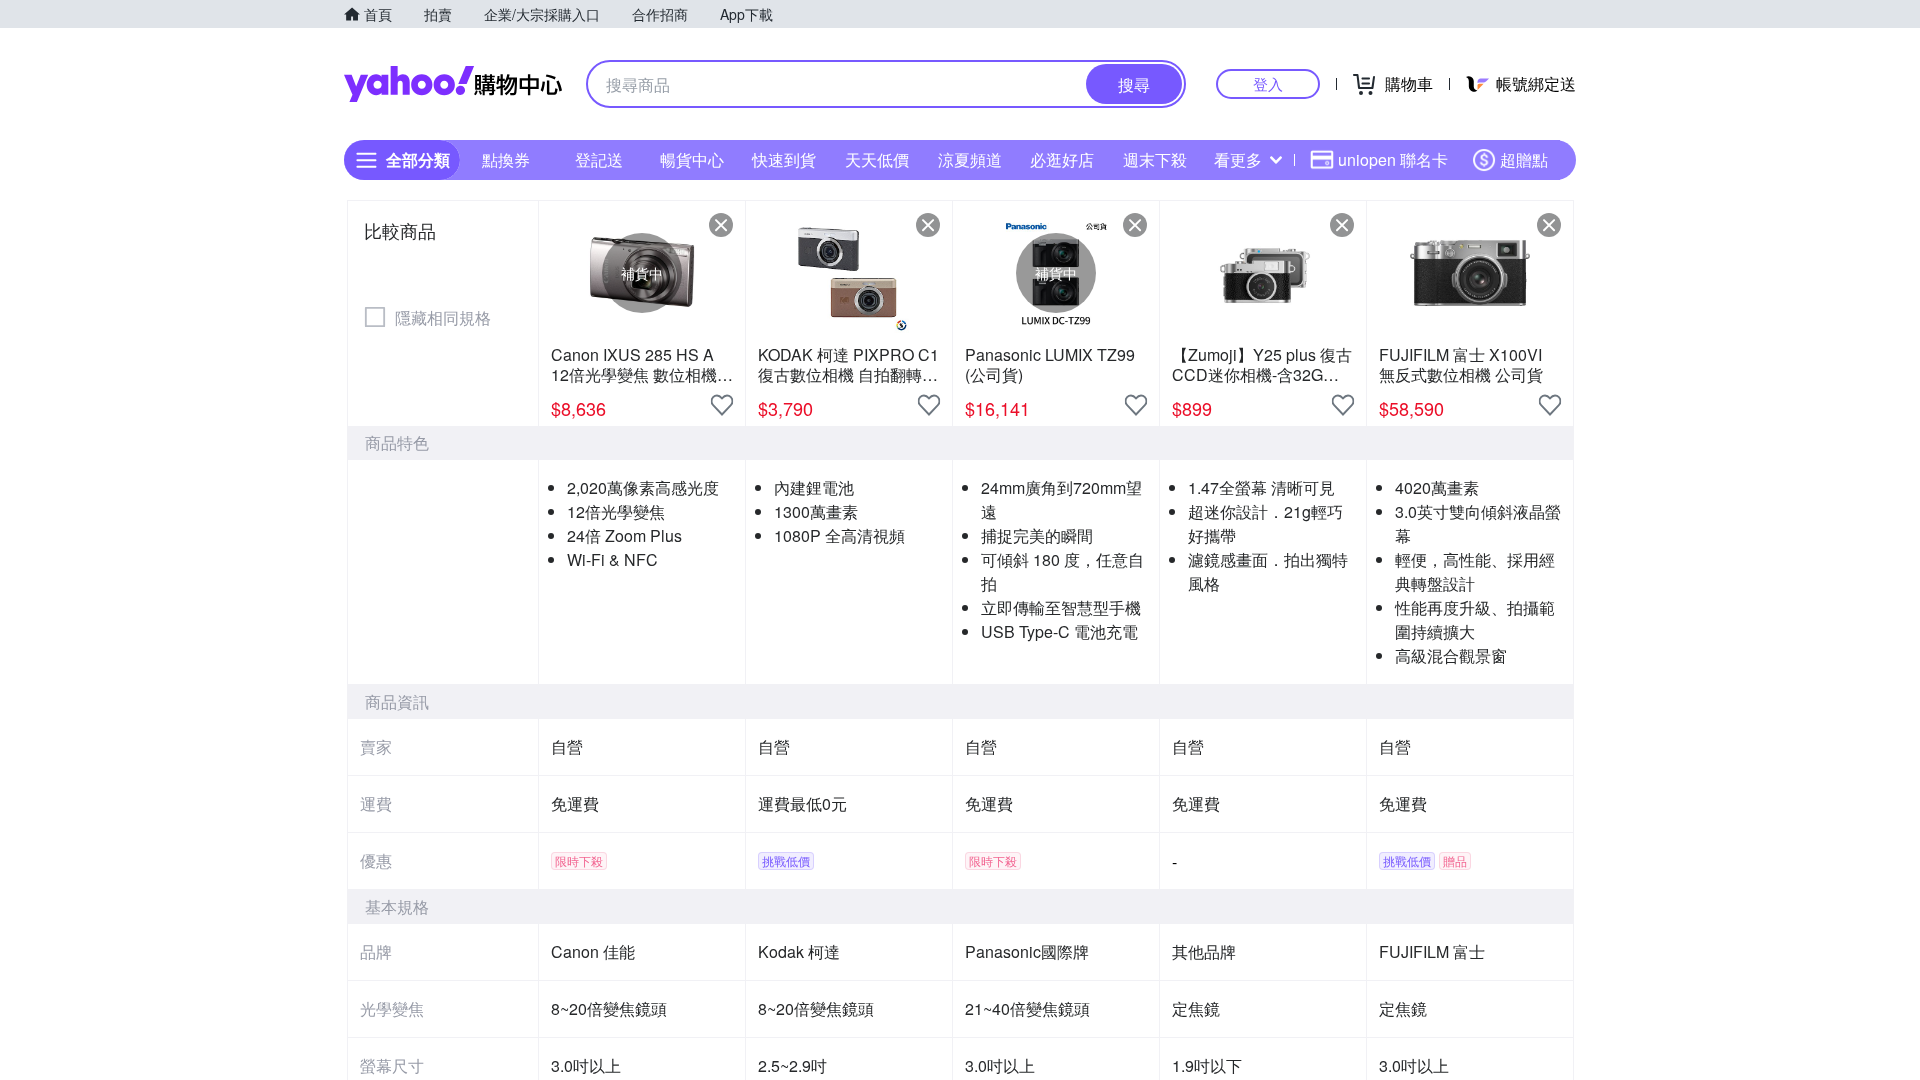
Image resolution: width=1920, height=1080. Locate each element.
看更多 (1238, 159)
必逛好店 (1062, 159)
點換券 (506, 159)
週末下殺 (1155, 159)
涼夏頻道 (970, 159)
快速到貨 (784, 159)
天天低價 (877, 159)
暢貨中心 (692, 159)
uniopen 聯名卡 (1393, 159)
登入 (1268, 83)
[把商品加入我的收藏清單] (722, 405)
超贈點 (1524, 159)
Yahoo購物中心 (453, 84)
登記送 (599, 159)
